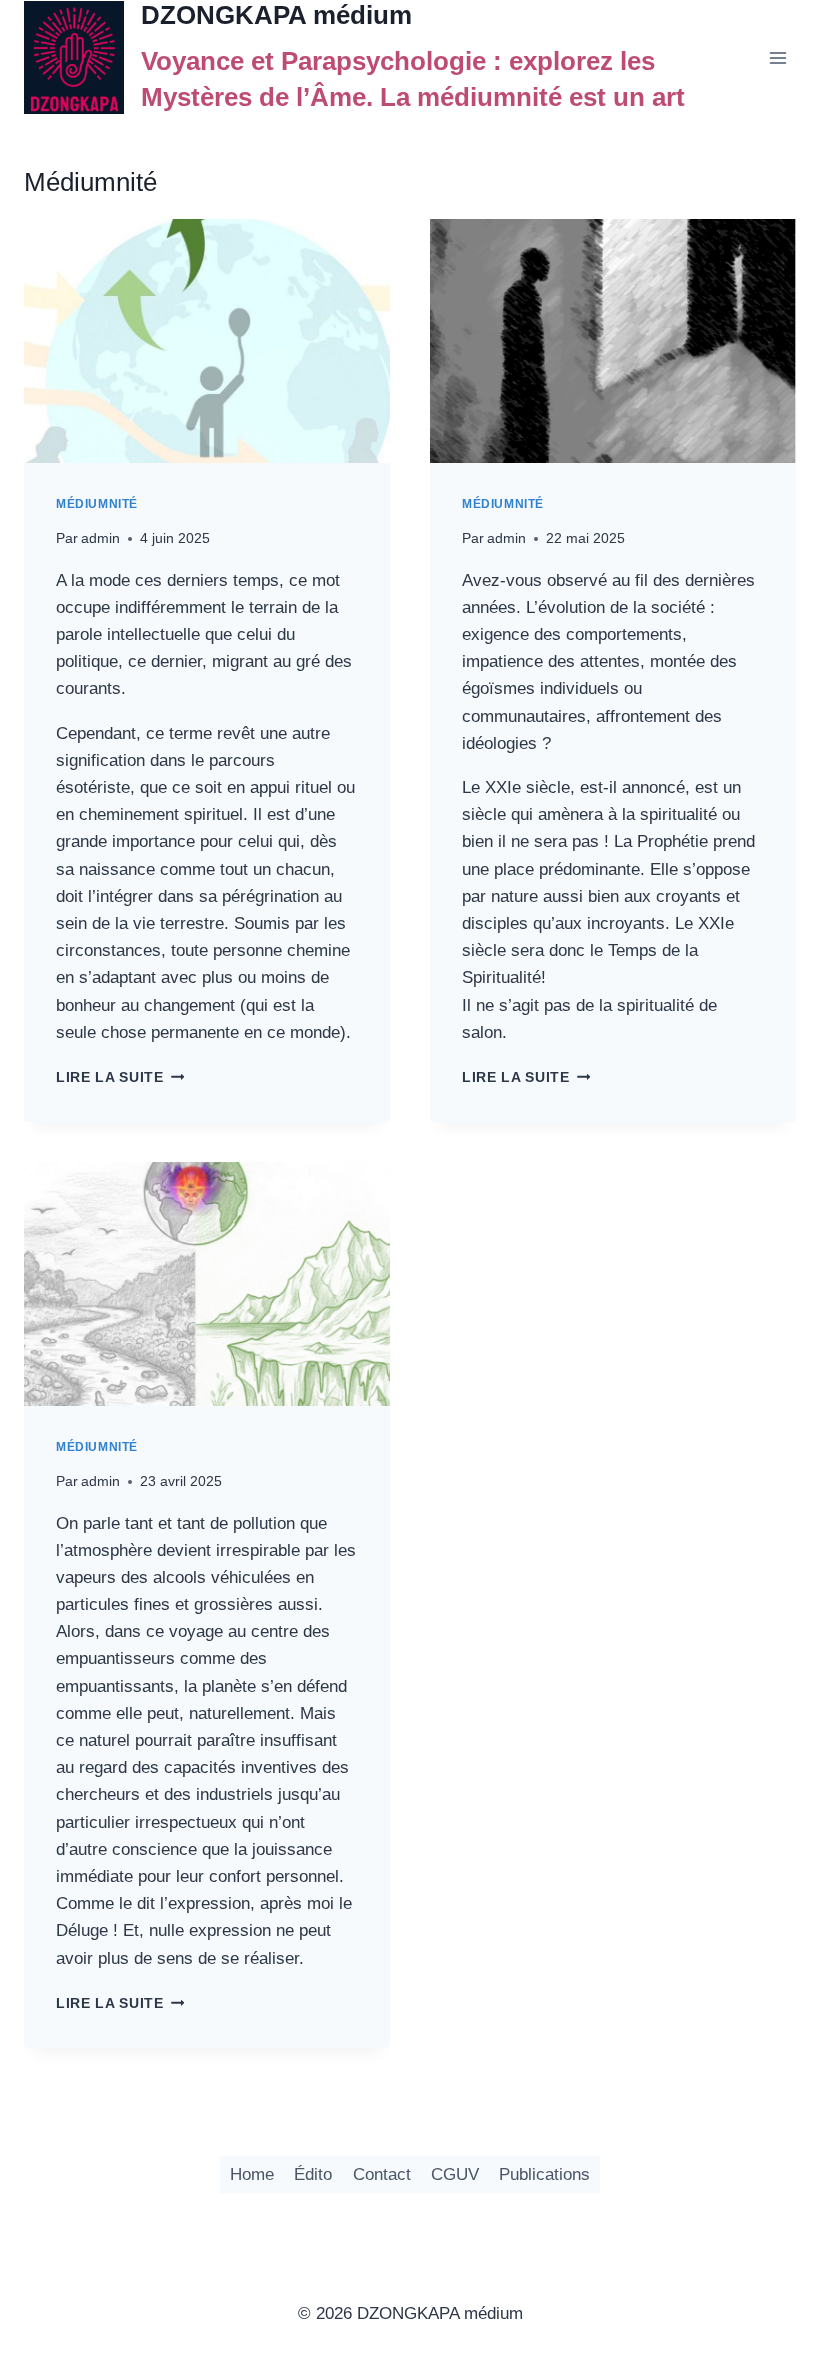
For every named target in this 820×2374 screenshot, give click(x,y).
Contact (382, 2174)
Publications (544, 2174)
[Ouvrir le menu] (777, 57)
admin (100, 538)
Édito (313, 2174)
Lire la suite (120, 1077)
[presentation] (207, 341)
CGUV (455, 2174)
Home (252, 2174)
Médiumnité (97, 504)
